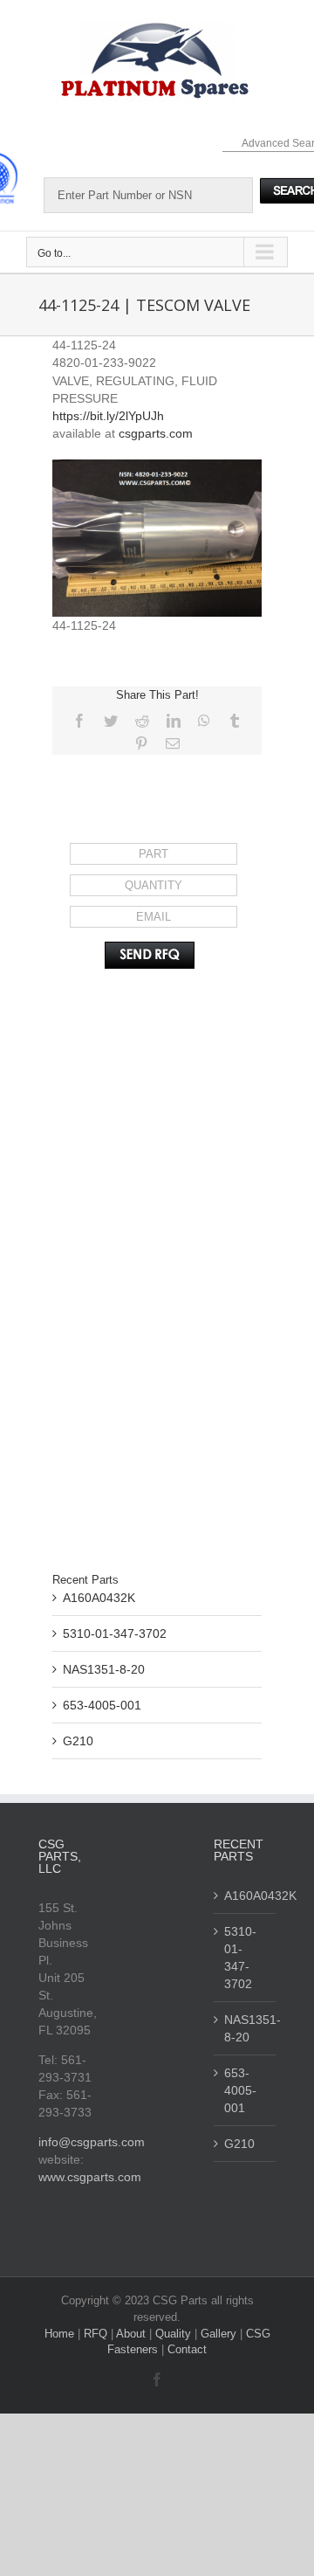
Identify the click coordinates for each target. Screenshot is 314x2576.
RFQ (97, 2334)
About (133, 2334)
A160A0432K (99, 1598)
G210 (78, 1741)
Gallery (220, 2334)
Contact (187, 2349)
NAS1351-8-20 (104, 1669)
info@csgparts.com (92, 2142)
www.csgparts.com (90, 2177)
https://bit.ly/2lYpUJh (108, 416)
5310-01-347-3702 (115, 1633)
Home (61, 2334)
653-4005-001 (102, 1705)
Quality (175, 2334)
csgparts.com (156, 433)
